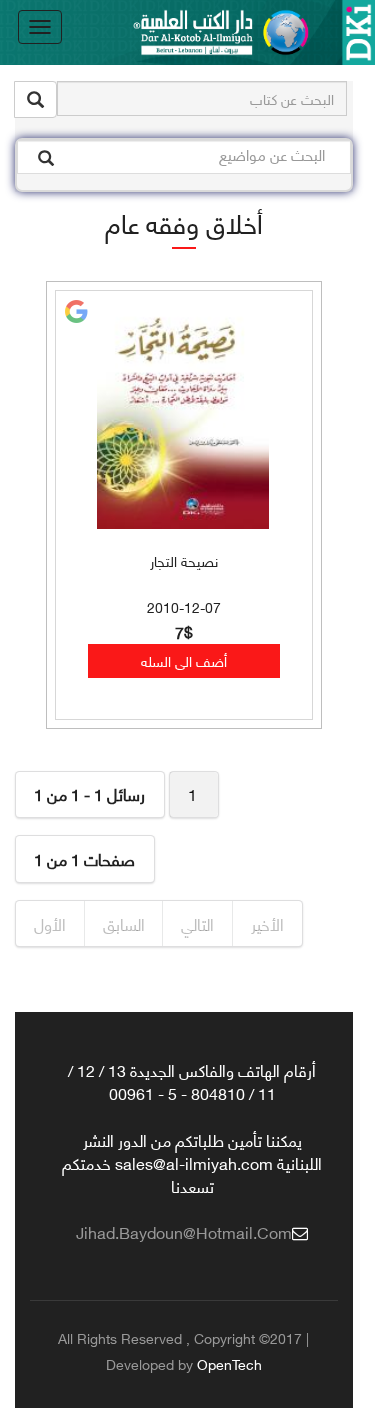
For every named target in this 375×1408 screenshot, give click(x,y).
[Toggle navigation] (40, 27)
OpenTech (229, 1363)
